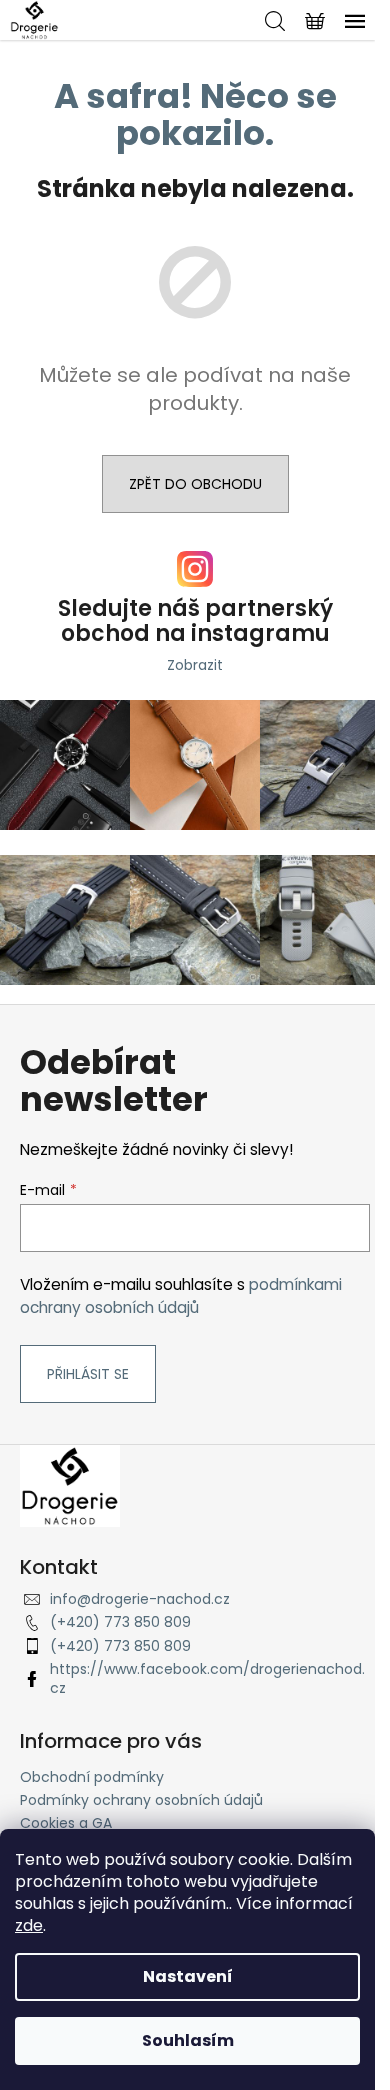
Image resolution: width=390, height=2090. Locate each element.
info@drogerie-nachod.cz (140, 1599)
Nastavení (188, 1976)
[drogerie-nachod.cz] (70, 1485)
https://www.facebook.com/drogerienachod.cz (207, 1678)
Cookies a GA (66, 1823)
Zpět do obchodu (195, 484)
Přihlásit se (88, 1374)
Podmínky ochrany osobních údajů (141, 1800)
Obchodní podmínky (92, 1777)
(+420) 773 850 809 (120, 1622)
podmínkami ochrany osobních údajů (181, 1295)
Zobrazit (195, 665)
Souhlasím (188, 2040)
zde (29, 1925)
